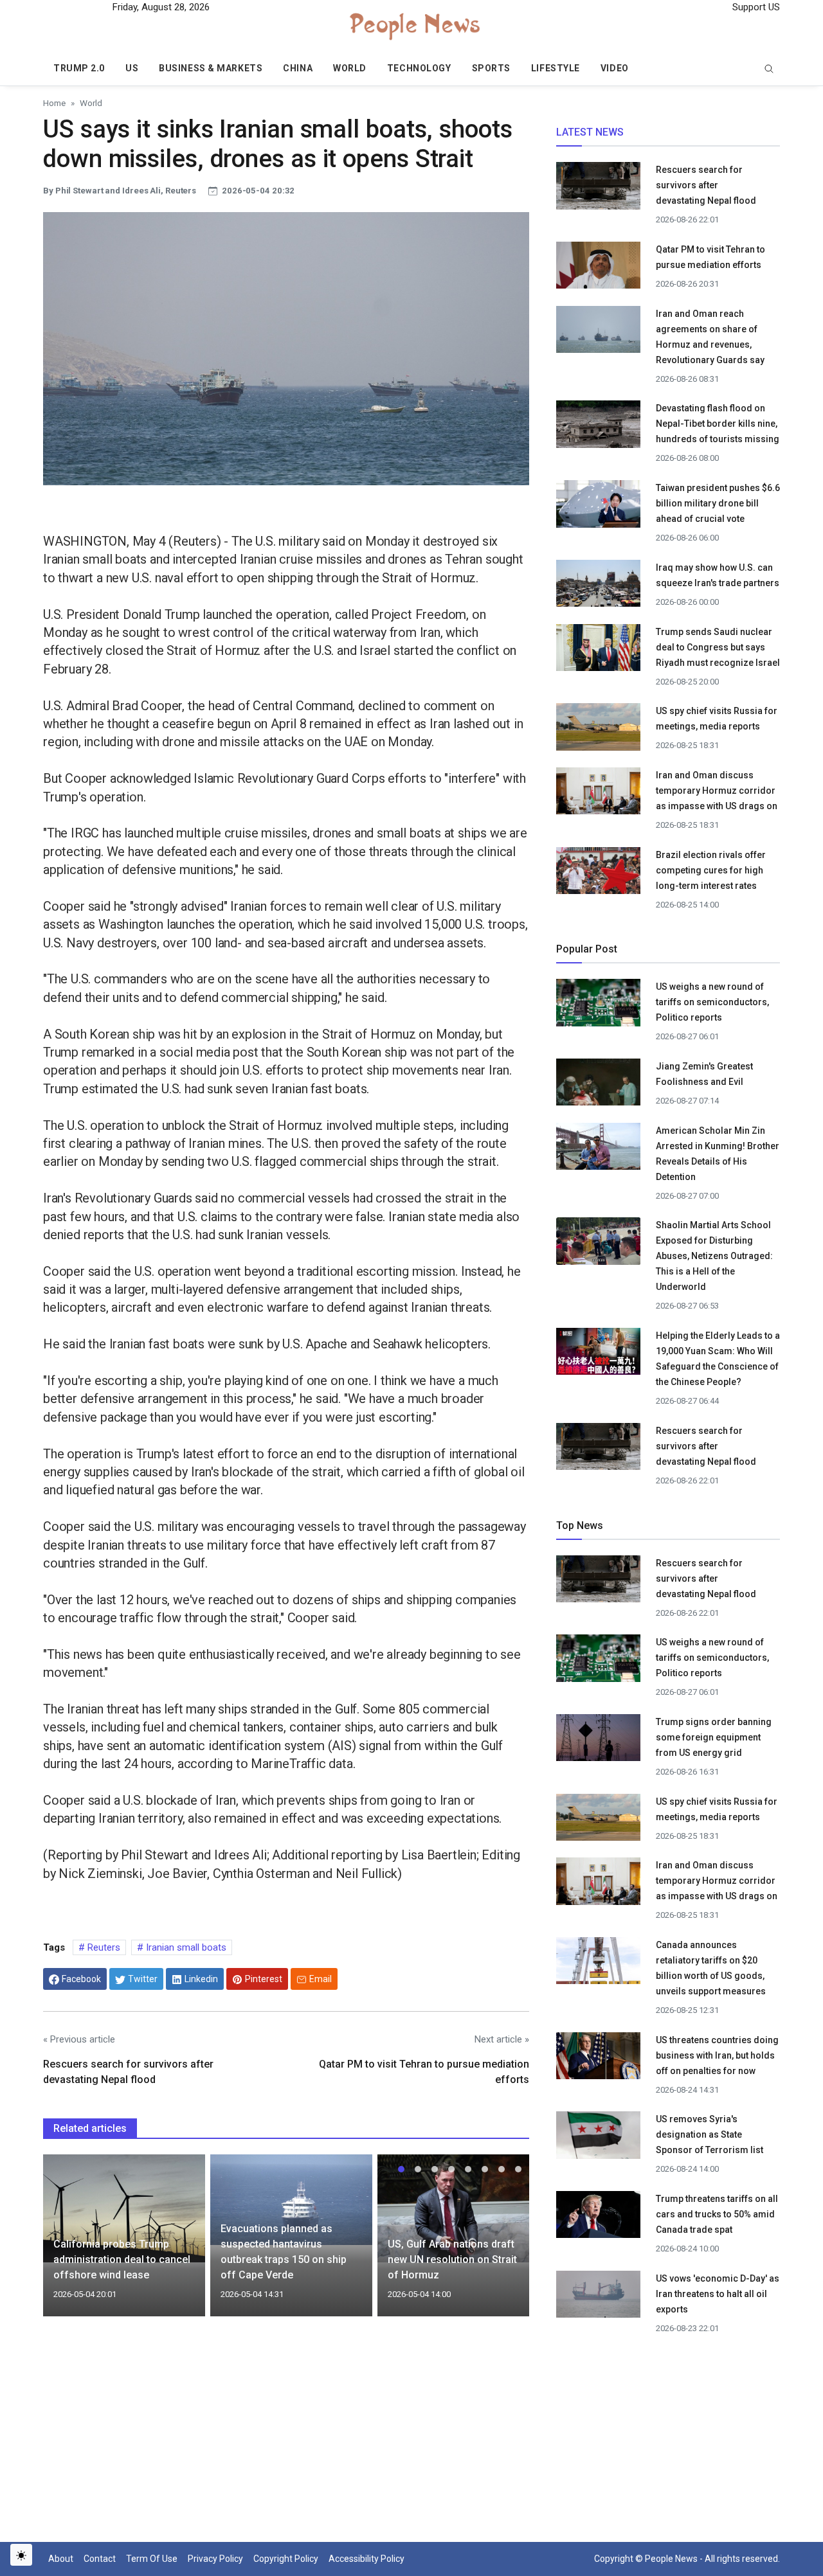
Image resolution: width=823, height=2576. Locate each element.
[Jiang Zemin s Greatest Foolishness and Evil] (598, 1086)
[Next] (507, 2243)
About (61, 2559)
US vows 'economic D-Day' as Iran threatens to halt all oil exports (718, 2294)
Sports (491, 68)
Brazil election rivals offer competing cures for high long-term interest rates (711, 870)
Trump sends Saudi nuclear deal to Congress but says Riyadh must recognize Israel (718, 647)
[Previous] (65, 2243)
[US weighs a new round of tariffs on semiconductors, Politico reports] (598, 1006)
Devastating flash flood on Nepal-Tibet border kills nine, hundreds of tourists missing (718, 424)
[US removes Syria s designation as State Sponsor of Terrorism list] (598, 2139)
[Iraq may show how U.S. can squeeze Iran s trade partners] (598, 587)
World (350, 68)
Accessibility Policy (366, 2559)
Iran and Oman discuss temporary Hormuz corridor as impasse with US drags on (717, 791)
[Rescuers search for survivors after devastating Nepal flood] (598, 190)
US (132, 68)
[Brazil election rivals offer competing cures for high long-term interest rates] (598, 874)
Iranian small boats (185, 1947)
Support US (755, 7)
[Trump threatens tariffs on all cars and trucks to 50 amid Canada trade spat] (598, 2219)
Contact (100, 2559)
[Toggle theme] (21, 2555)
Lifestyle (556, 68)
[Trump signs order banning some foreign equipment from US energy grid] (598, 1742)
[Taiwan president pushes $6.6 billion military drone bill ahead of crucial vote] (598, 508)
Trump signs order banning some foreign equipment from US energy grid (714, 1737)
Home (54, 103)
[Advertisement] (286, 2437)
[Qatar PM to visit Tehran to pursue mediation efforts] (598, 269)
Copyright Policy (286, 2559)
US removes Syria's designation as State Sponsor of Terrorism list (710, 2134)
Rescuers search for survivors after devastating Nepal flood (706, 185)
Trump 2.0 (79, 68)
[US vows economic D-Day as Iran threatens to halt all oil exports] (598, 2298)
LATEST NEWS (590, 132)
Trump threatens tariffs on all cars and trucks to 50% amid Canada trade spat (717, 2214)
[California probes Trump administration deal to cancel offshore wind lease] (124, 2208)
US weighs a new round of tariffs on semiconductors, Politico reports (712, 1002)
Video (615, 68)
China (298, 68)
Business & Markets (211, 68)
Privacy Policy (215, 2559)
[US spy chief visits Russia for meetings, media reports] (598, 726)
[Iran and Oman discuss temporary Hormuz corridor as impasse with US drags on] (598, 796)
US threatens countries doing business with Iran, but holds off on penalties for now (717, 2055)
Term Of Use (152, 2559)
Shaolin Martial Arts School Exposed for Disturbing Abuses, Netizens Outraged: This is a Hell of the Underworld (714, 1256)
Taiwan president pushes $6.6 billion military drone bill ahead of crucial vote (718, 503)
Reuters (103, 1947)
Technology (419, 68)
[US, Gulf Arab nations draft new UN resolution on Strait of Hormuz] (458, 2208)
